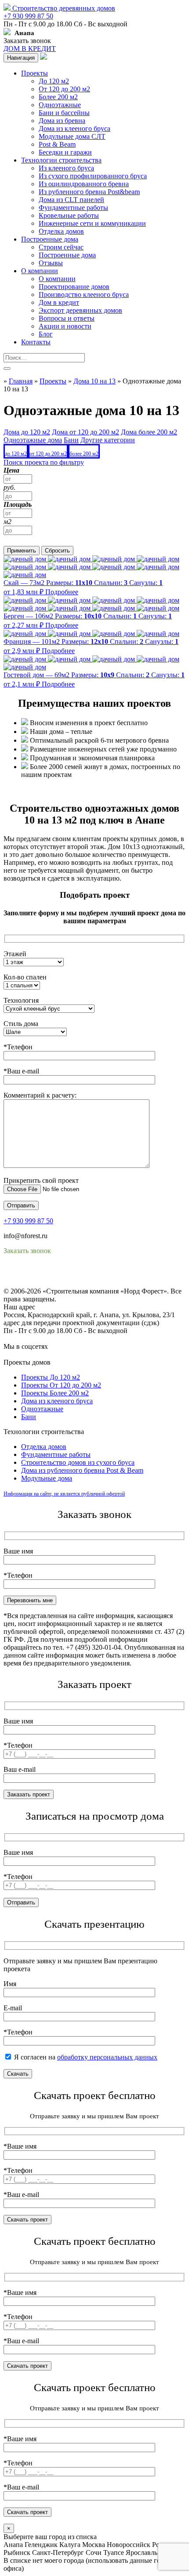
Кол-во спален (25, 977)
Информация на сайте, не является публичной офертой (64, 1494)
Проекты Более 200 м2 (55, 1393)
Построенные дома (50, 239)
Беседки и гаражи (65, 152)
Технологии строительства (61, 160)
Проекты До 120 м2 (51, 1377)
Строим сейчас (61, 247)
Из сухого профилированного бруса (93, 176)
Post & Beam (57, 144)
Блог (46, 334)
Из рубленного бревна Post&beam (89, 192)
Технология (21, 1000)
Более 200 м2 (58, 97)
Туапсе (114, 2553)
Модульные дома (47, 1478)
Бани (29, 1417)
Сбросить (57, 551)
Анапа (13, 2545)
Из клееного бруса (66, 168)
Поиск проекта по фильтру (44, 462)
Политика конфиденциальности (52, 1275)
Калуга (70, 2545)
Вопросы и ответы (67, 318)
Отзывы (51, 263)
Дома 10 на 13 (94, 381)
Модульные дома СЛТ (72, 136)
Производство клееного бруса (84, 294)
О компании (40, 271)
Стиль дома (21, 1024)
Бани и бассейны (64, 113)
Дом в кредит (59, 302)
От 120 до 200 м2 (64, 89)
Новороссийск (129, 2545)
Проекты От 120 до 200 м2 (61, 1385)
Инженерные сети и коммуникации (92, 223)
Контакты (36, 342)
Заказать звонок (27, 41)
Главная (21, 381)
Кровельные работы (69, 215)
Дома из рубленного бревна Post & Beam (82, 1470)
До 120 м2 (54, 81)
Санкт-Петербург (58, 2553)
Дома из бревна (62, 121)
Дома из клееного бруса (75, 128)
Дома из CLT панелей (71, 200)
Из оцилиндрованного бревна (84, 184)
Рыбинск (17, 2553)
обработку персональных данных (107, 2057)
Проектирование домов (74, 287)
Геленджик (41, 2545)
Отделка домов (61, 231)
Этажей (15, 954)
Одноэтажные (60, 105)
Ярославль (142, 2553)
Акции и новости (65, 326)
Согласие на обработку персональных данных (73, 1283)
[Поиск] (7, 369)
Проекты (35, 73)
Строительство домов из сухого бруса (78, 1462)
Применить (22, 551)
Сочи (94, 2553)
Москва (94, 2545)
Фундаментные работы (73, 208)
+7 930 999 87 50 (28, 16)
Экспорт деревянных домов (80, 310)
